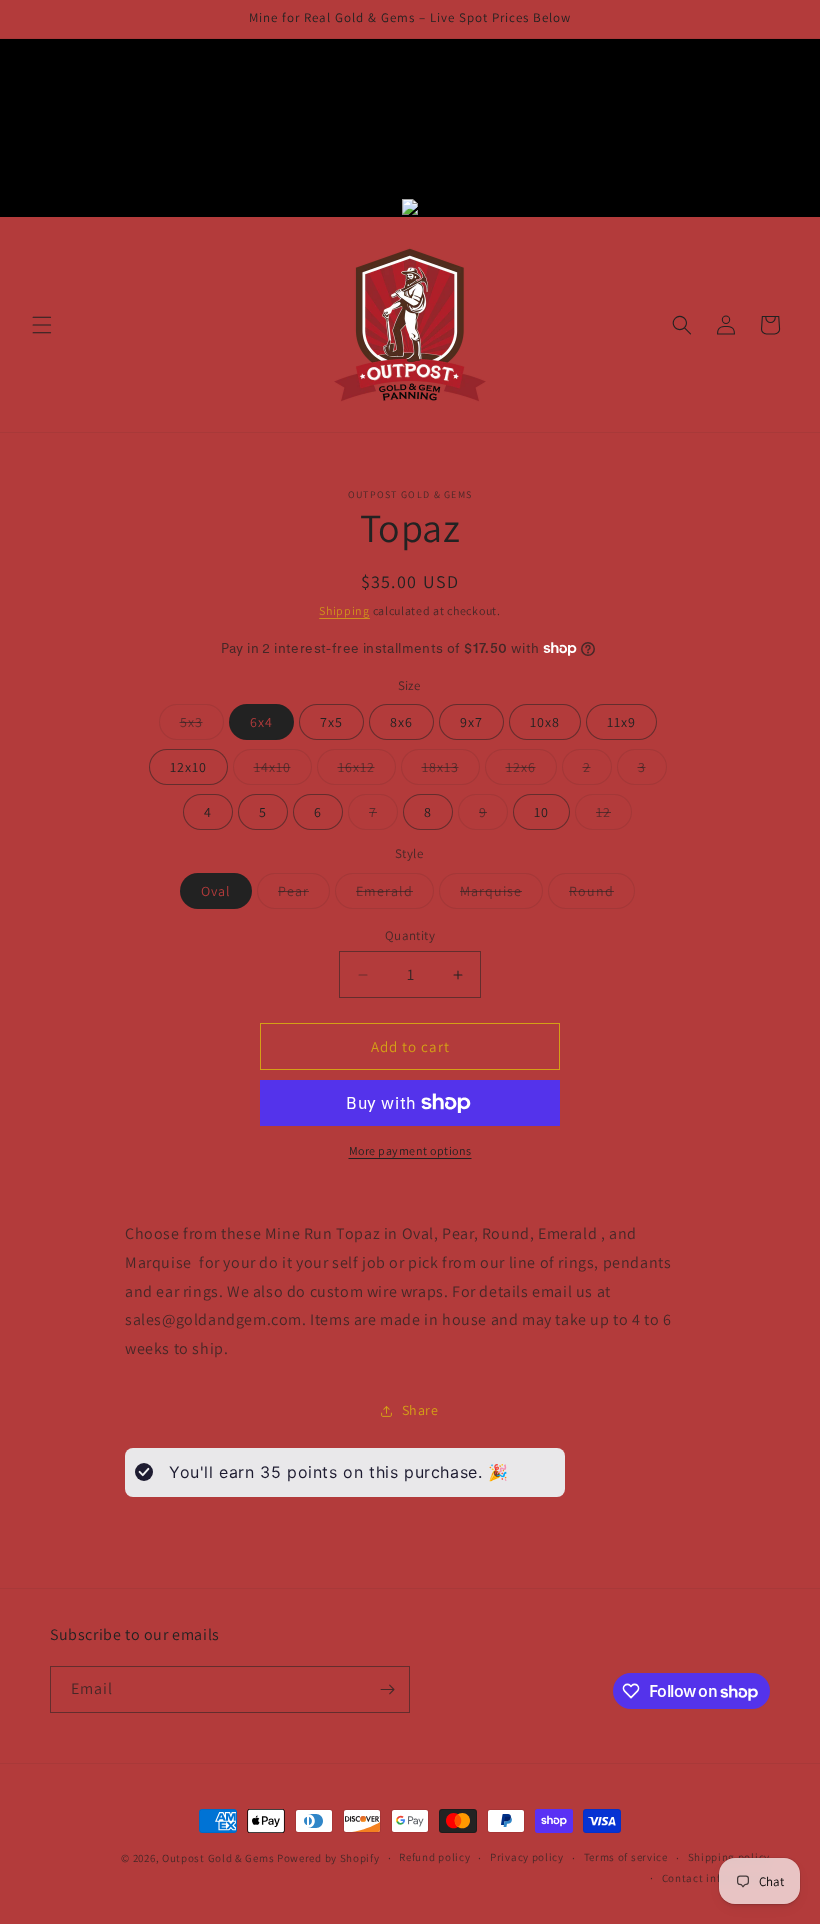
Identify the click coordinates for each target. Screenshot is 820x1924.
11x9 (621, 722)
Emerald (395, 895)
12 (614, 816)
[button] (42, 325)
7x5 (331, 722)
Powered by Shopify (328, 1858)
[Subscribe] (387, 1689)
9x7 (471, 722)
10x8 (545, 722)
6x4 (261, 722)
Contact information (716, 1878)
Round (602, 895)
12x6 (531, 771)
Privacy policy (527, 1857)
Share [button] (420, 1410)
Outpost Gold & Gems (218, 1858)
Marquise (501, 895)
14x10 (283, 771)
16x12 (367, 771)
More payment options (410, 1150)
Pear (304, 895)
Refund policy (434, 1857)
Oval (216, 891)
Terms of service (626, 1857)
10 (541, 812)
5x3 (202, 726)
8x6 (401, 722)
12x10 (188, 767)
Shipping (344, 610)
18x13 (451, 771)
